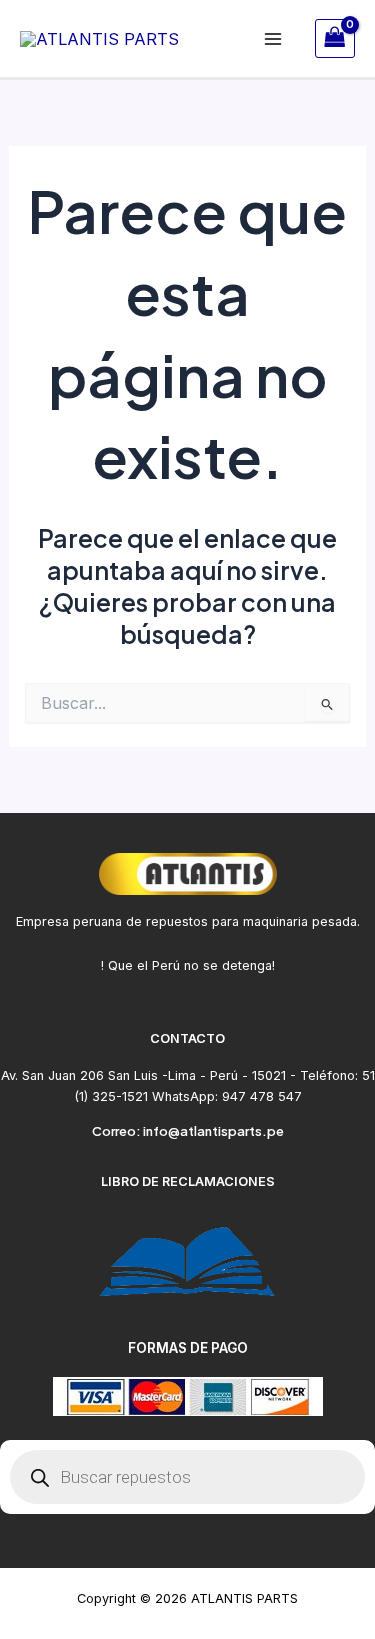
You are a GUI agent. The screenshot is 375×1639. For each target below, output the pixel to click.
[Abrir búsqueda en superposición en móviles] (187, 1477)
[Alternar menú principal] (273, 38)
